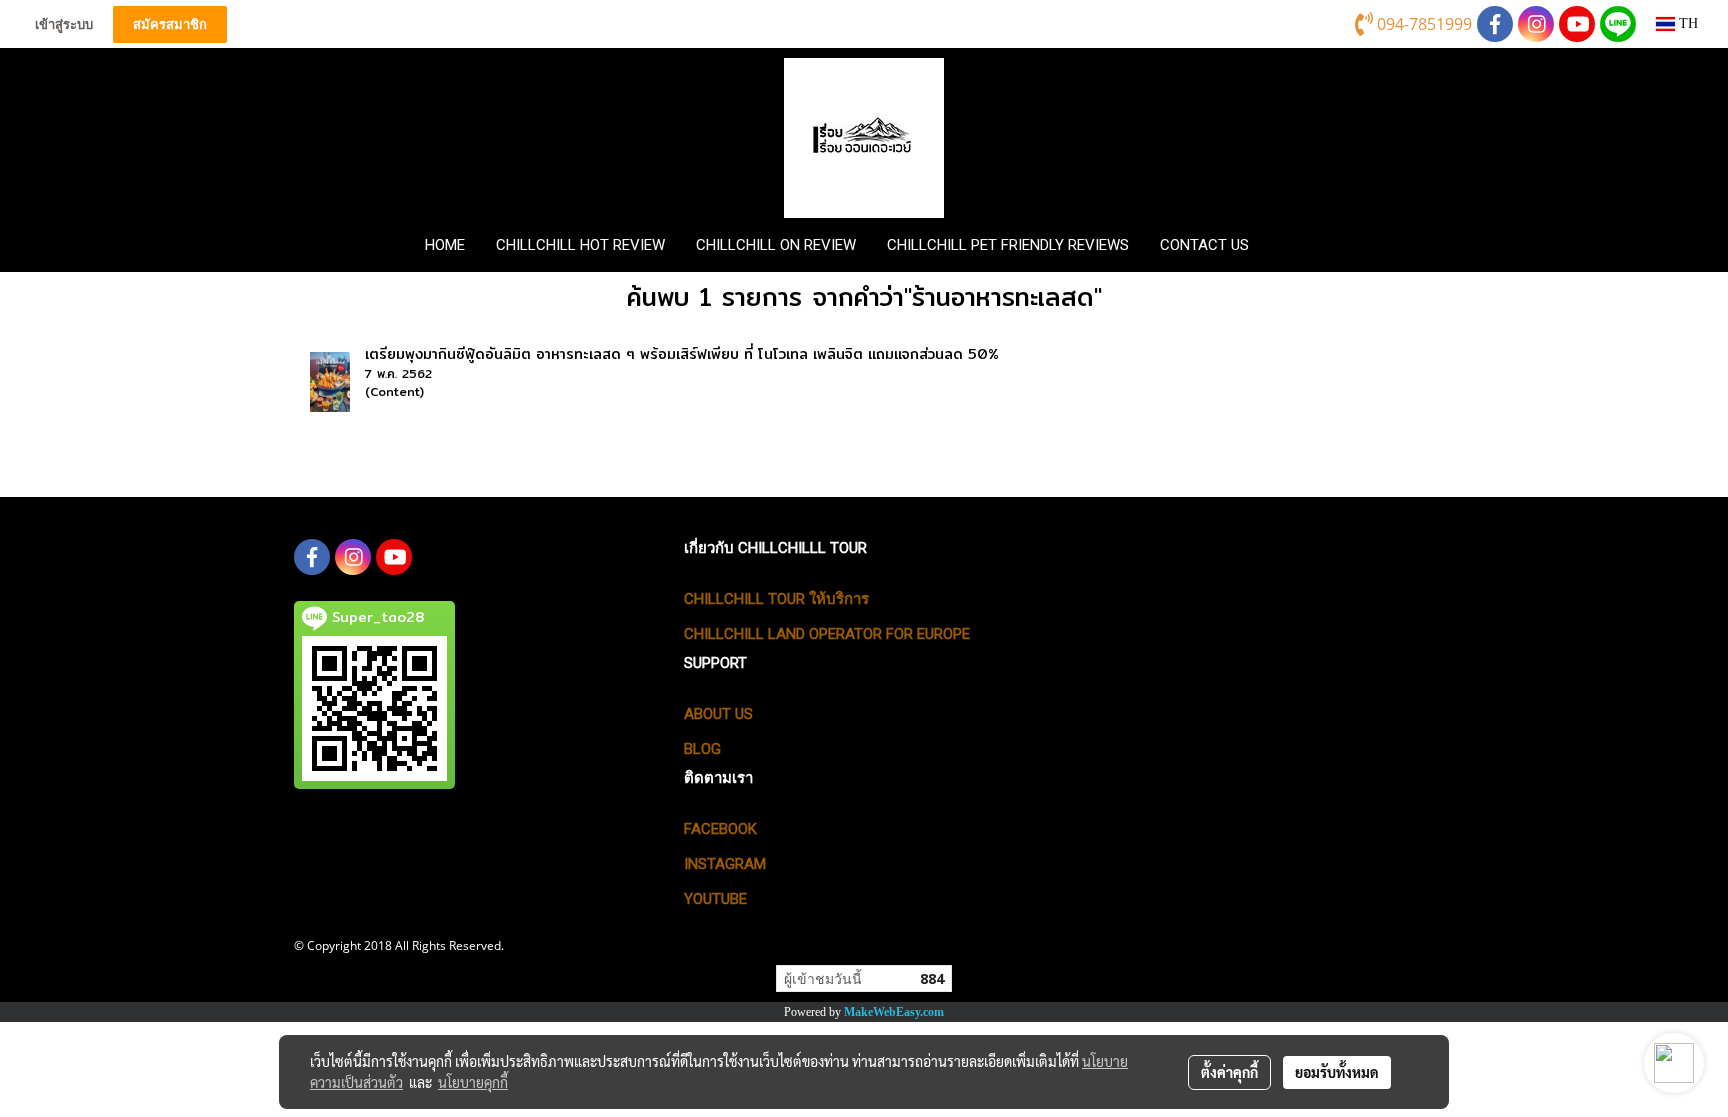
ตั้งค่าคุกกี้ (1229, 1072)
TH (1686, 23)
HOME (445, 245)
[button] (1297, 245)
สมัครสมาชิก (170, 24)
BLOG (702, 749)
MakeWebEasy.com (894, 1012)
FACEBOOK (720, 829)
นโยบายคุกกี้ (473, 1082)
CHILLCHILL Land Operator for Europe (827, 634)
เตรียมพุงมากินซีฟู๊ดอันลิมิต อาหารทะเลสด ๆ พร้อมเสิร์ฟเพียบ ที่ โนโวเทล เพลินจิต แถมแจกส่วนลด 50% (682, 354)
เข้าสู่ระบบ (64, 24)
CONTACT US (1204, 245)
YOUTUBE (715, 899)
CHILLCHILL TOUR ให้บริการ (776, 599)
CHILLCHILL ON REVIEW (776, 245)
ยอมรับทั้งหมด (1337, 1072)
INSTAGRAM (725, 864)
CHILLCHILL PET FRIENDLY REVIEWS (1008, 245)
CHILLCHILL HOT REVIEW (580, 245)
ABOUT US (718, 714)
